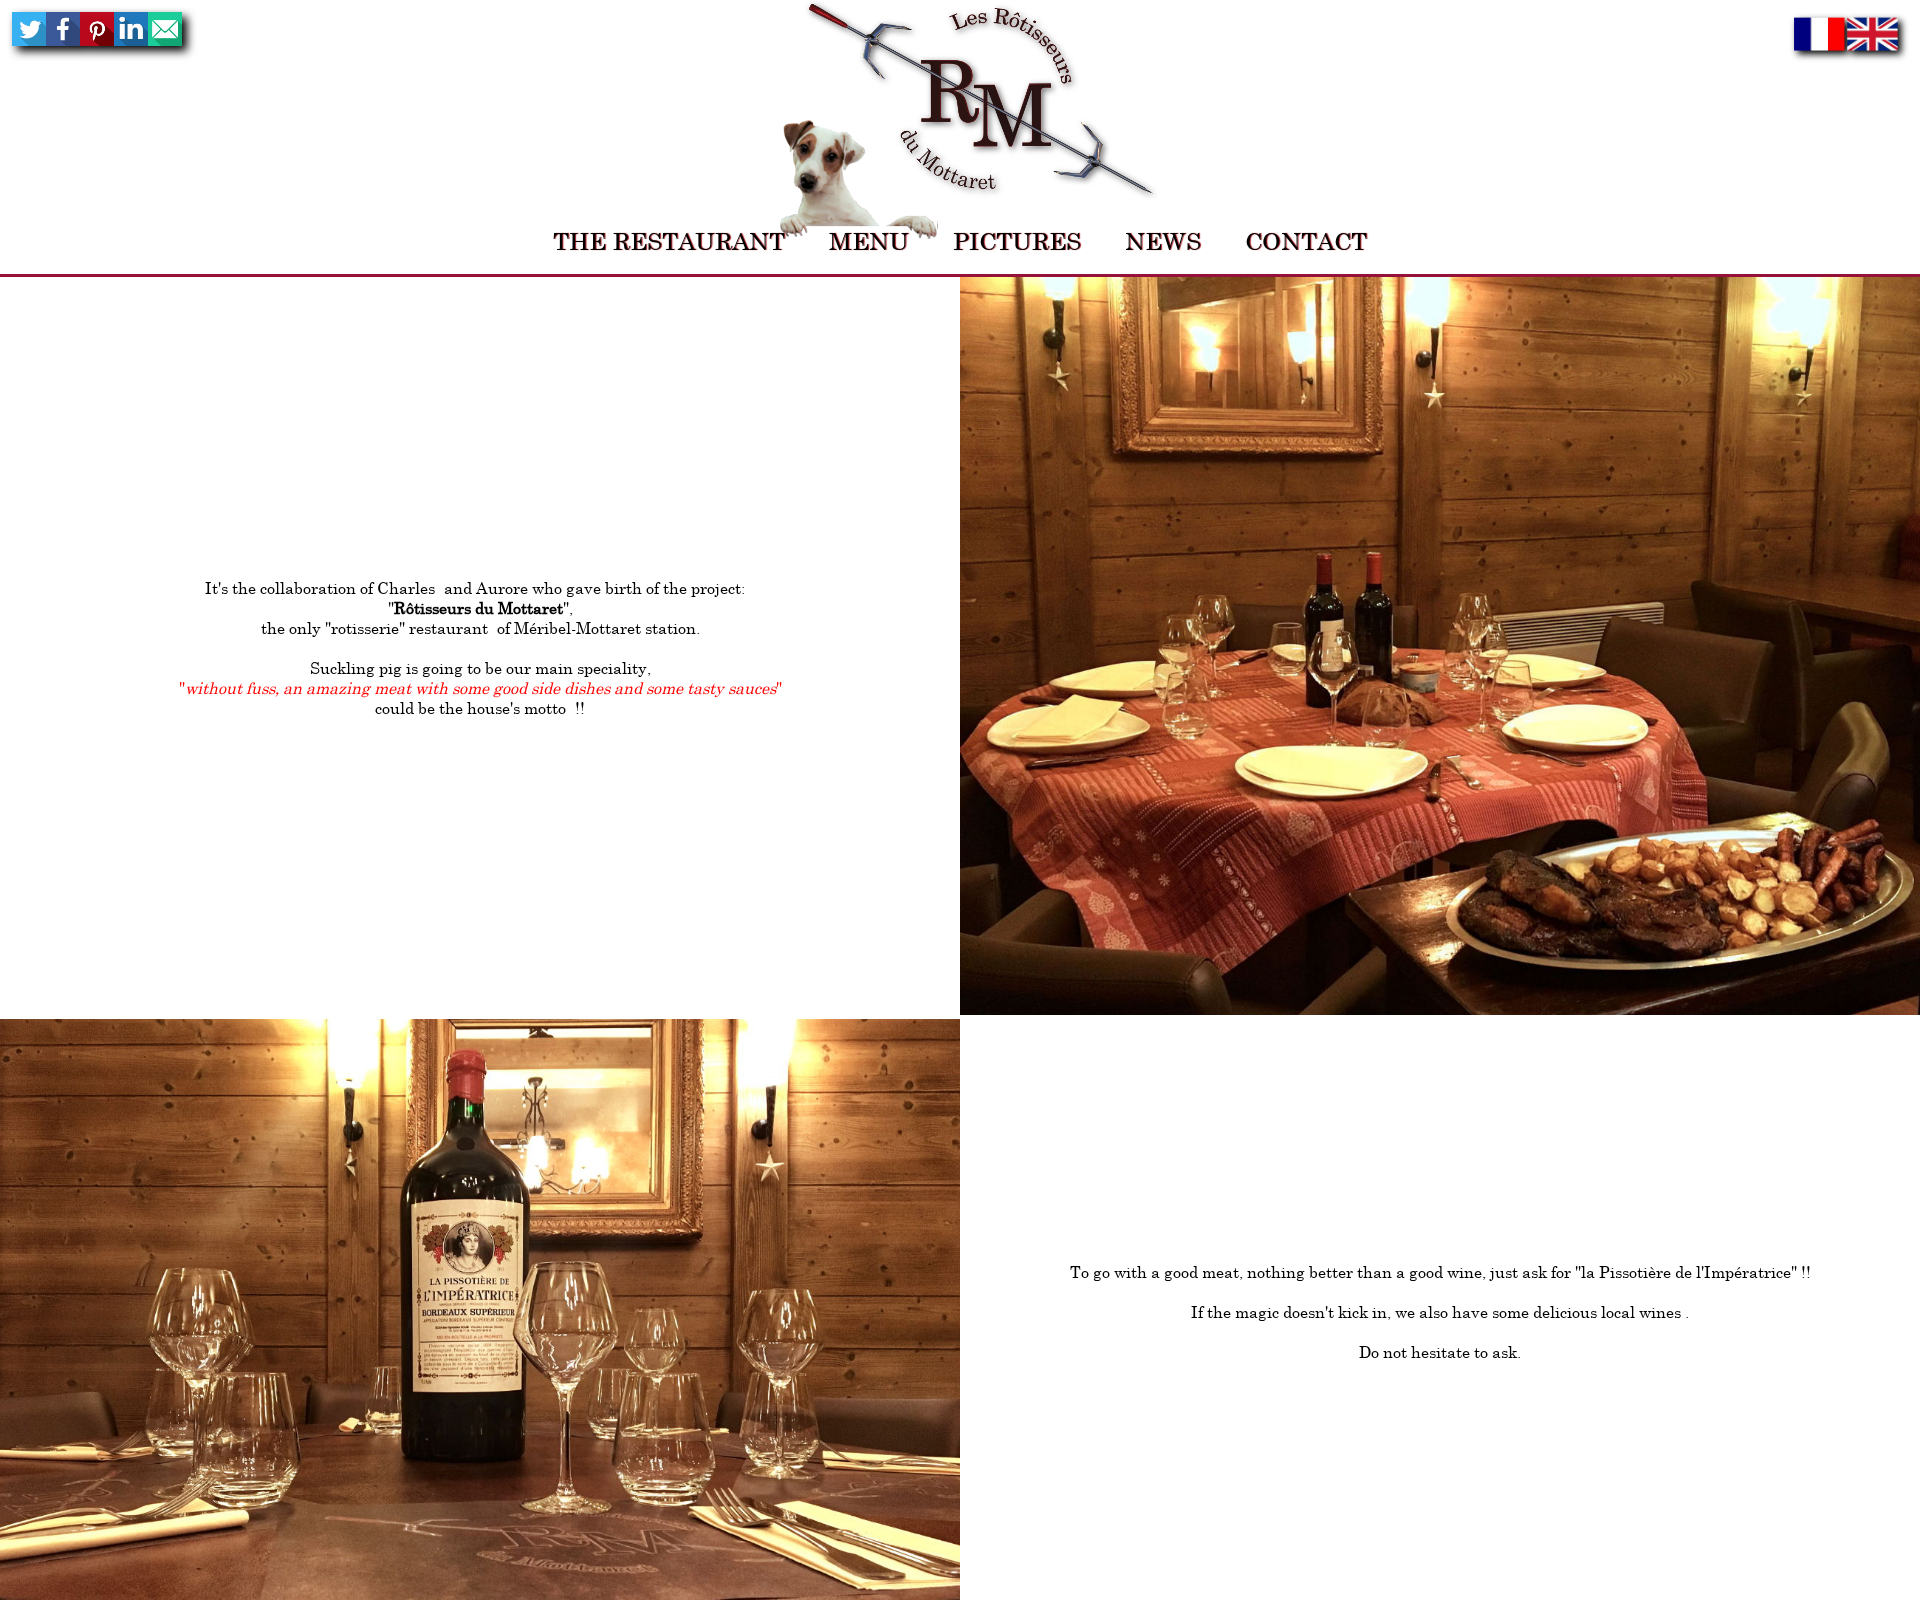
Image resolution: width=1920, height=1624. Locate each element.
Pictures (1017, 241)
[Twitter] (29, 40)
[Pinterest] (97, 40)
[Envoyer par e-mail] (165, 40)
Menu (869, 241)
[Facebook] (63, 40)
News (1163, 241)
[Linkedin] (131, 40)
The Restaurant (669, 241)
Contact (1306, 241)
